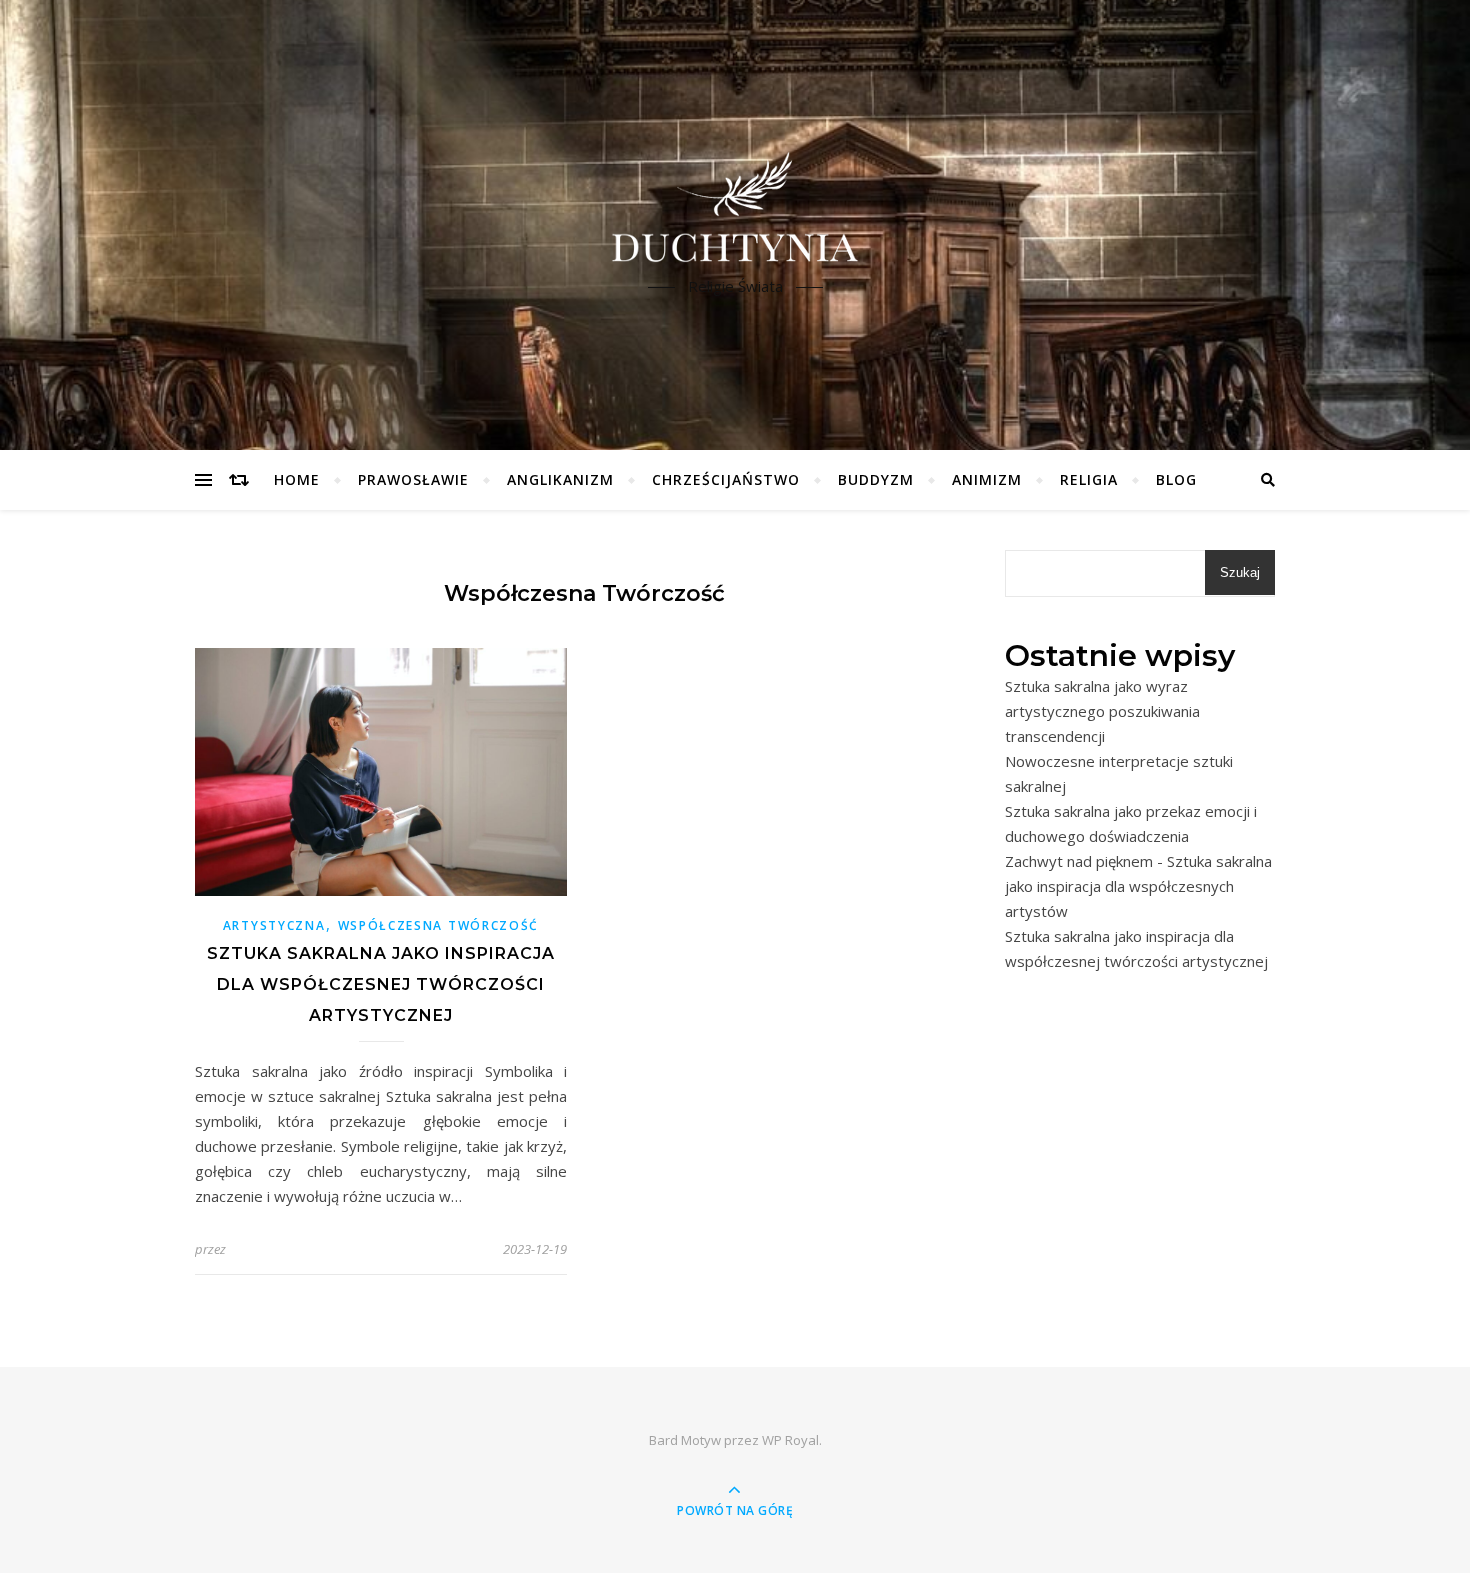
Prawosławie (413, 479)
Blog (1176, 479)
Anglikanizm (560, 479)
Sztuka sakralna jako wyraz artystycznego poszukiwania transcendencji (1102, 711)
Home (297, 479)
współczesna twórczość (439, 925)
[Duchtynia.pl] (735, 207)
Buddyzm (876, 479)
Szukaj (1240, 572)
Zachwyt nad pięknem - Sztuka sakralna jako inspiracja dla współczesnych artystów (1138, 886)
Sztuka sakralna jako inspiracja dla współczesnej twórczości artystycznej (381, 984)
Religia (1089, 479)
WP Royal (790, 1440)
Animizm (987, 479)
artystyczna (274, 925)
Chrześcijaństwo (726, 479)
